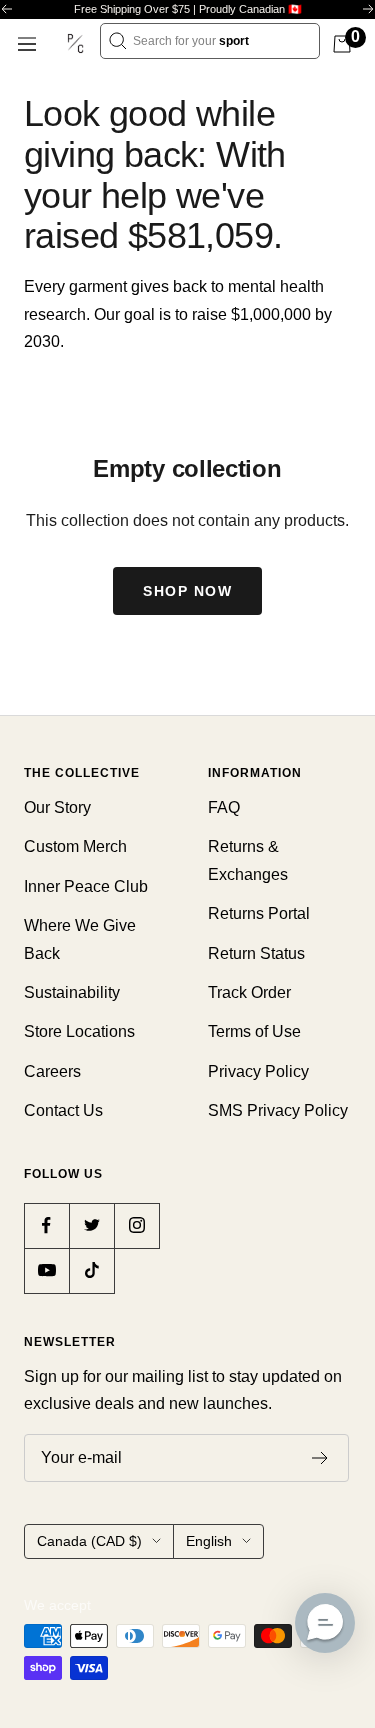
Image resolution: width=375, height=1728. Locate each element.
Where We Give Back (80, 939)
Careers (52, 1071)
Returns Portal (259, 913)
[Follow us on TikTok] (91, 1270)
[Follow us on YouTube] (46, 1270)
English (209, 1541)
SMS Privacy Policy (278, 1110)
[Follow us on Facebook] (46, 1225)
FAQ (224, 807)
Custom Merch (75, 846)
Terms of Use (254, 1031)
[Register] (320, 1458)
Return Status (256, 953)
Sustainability (72, 992)
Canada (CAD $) (89, 1541)
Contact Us (63, 1110)
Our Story (57, 807)
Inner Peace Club (86, 886)
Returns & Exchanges (248, 860)
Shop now (187, 591)
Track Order (249, 992)
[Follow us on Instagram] (136, 1225)
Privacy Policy (258, 1071)
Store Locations (79, 1031)
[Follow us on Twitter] (91, 1225)
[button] (325, 1623)
